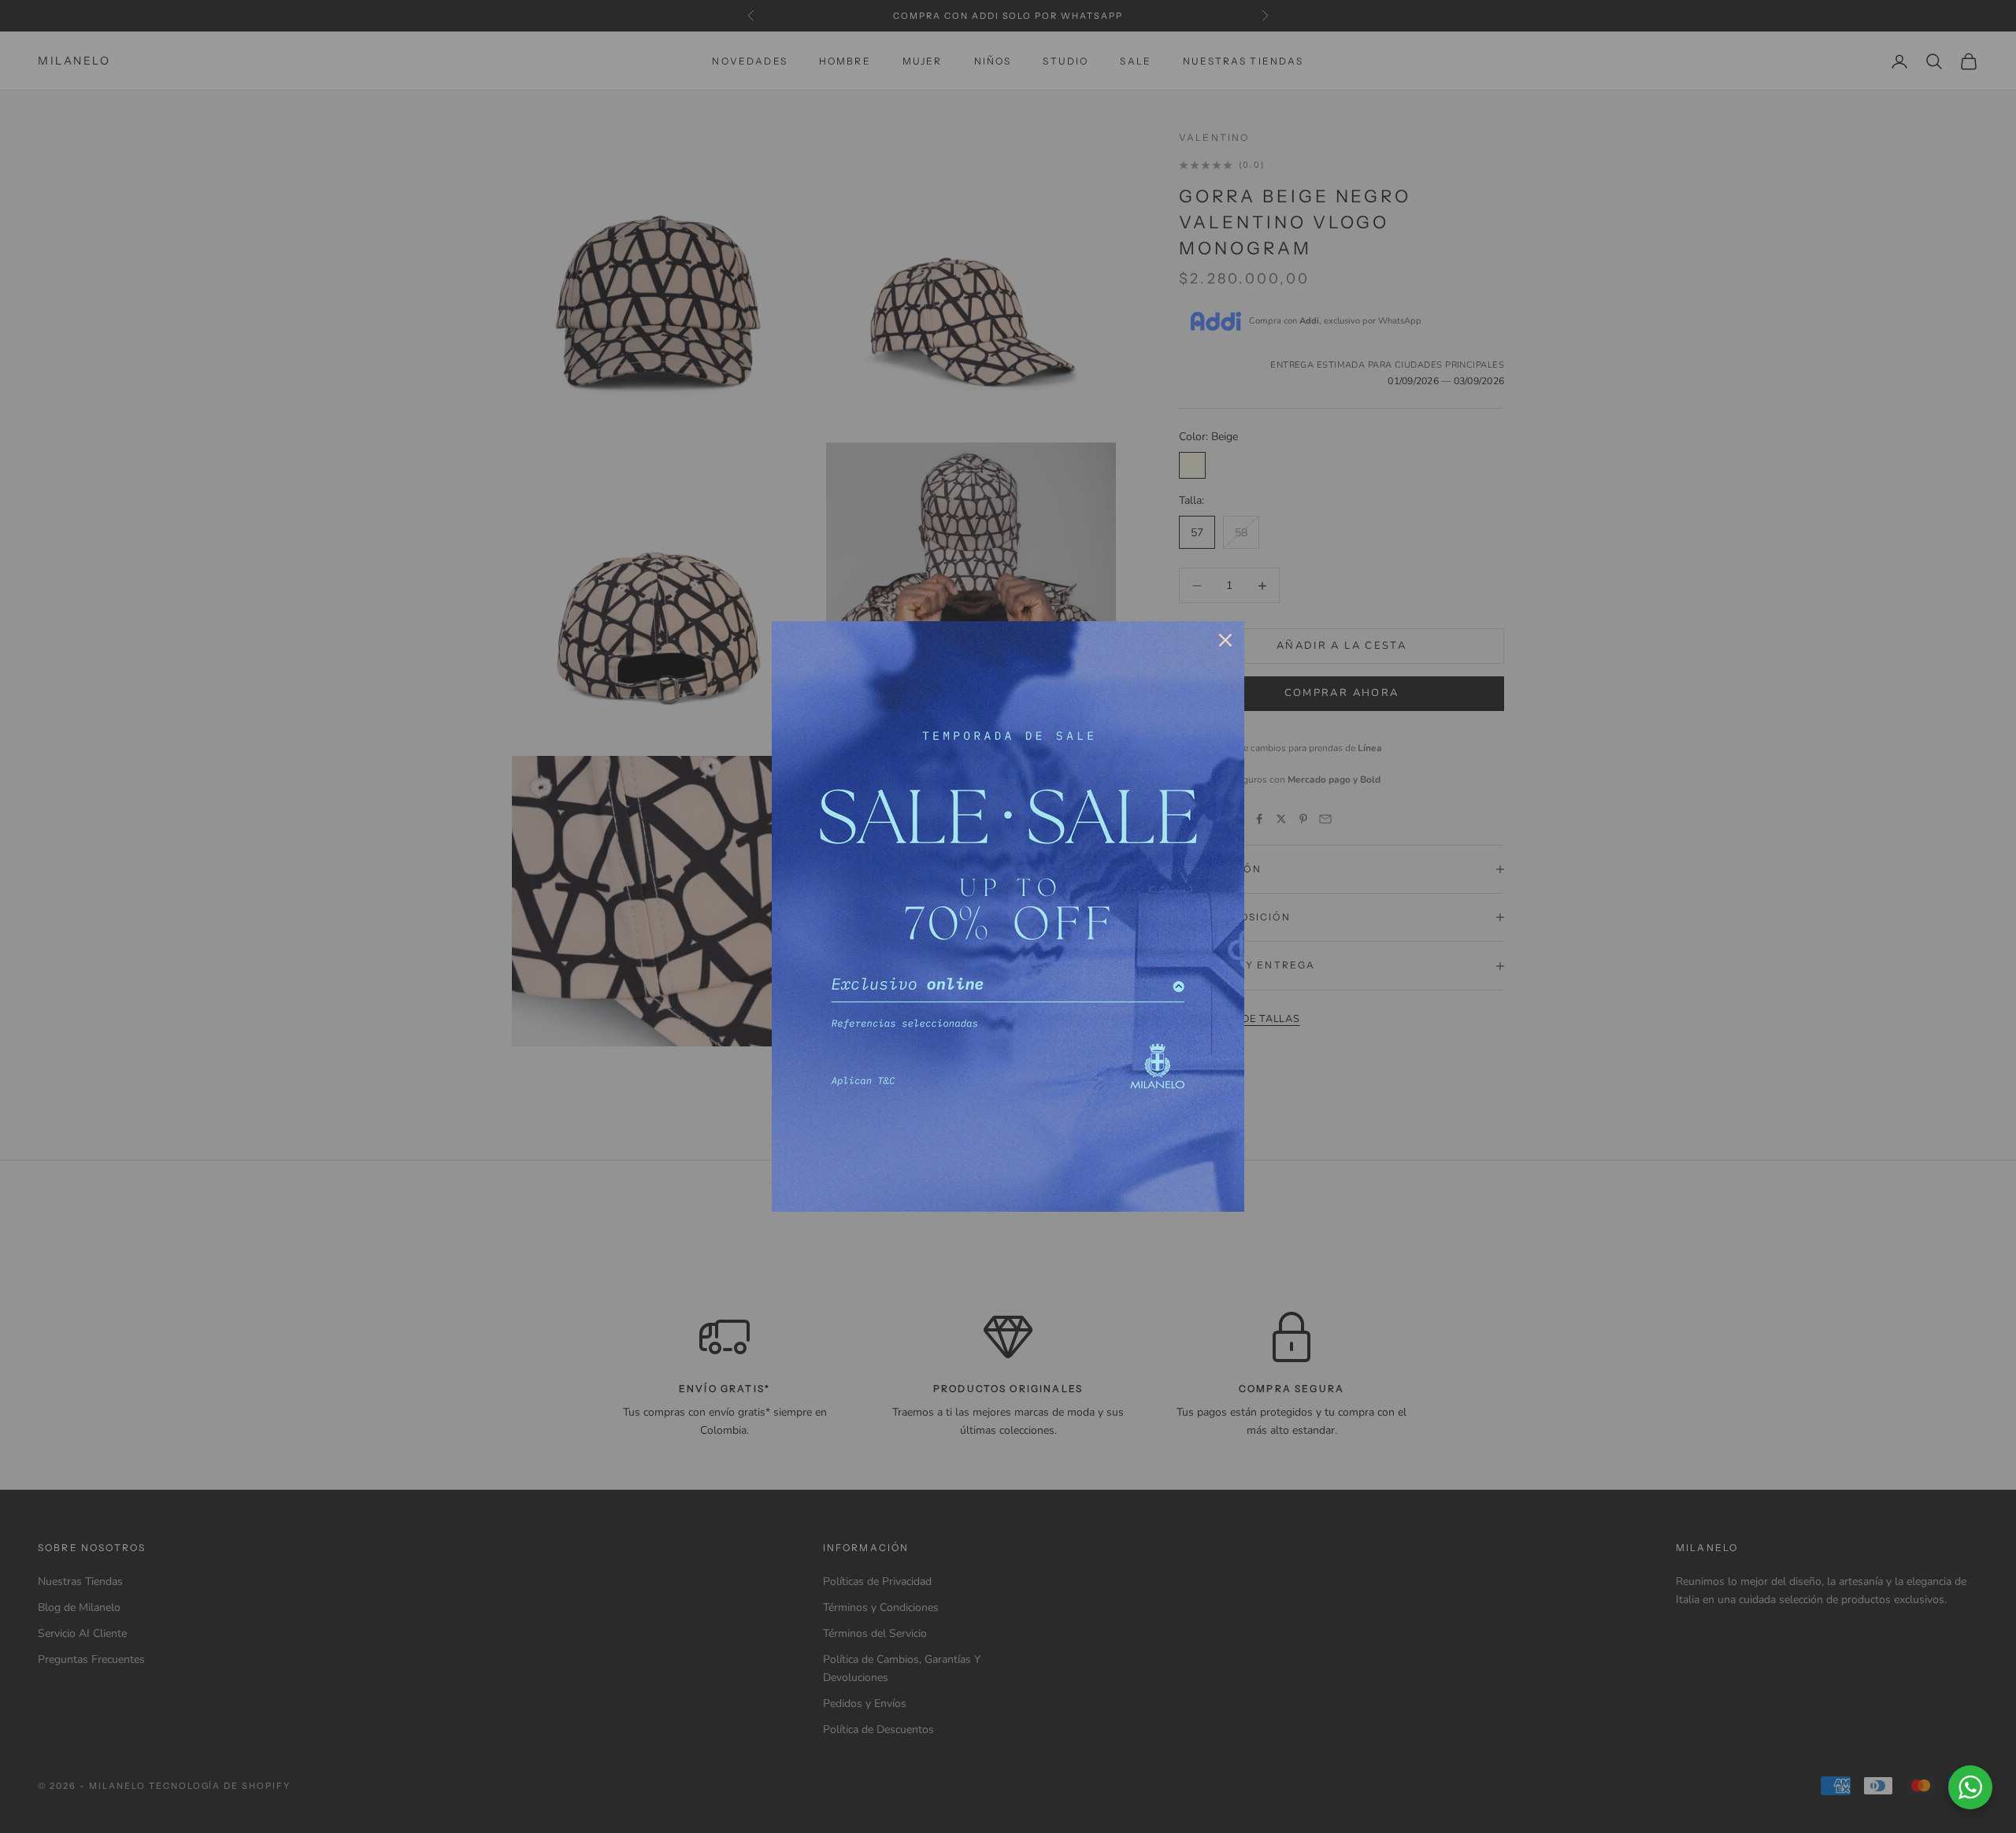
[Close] (1225, 640)
